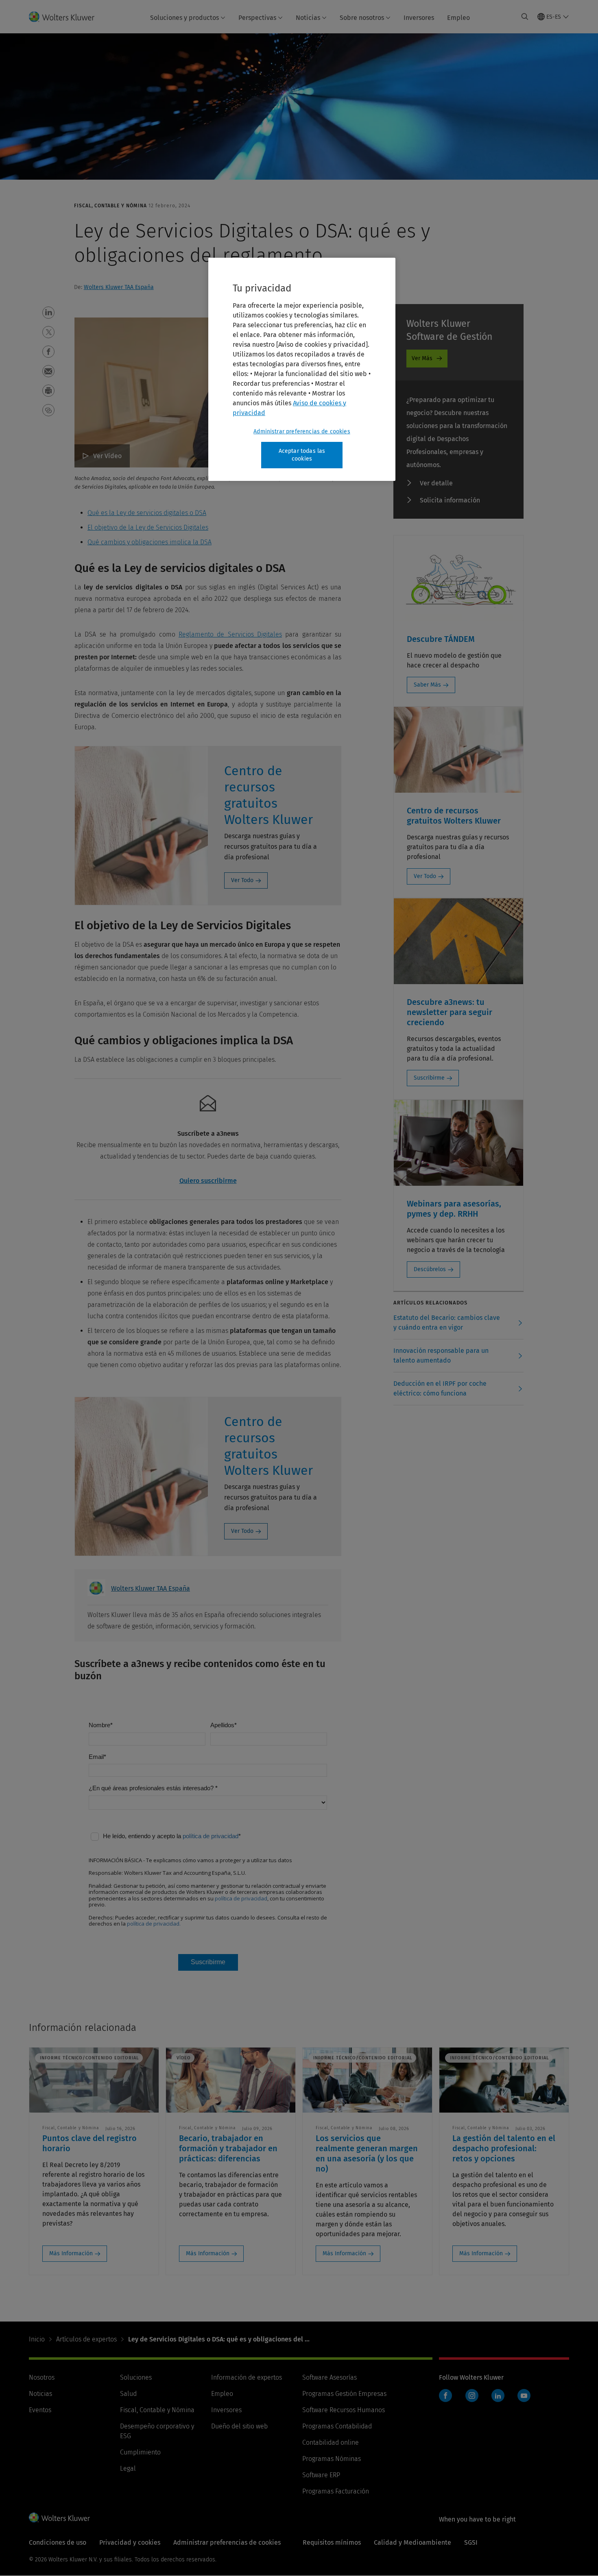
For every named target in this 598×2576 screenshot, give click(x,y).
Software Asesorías (330, 2377)
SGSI (471, 2542)
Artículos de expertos (86, 2339)
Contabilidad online (331, 2442)
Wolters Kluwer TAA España (119, 287)
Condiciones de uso (58, 2542)
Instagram (472, 2396)
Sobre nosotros (362, 18)
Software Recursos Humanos (344, 2410)
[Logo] (67, 17)
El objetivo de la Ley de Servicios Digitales (148, 527)
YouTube (524, 2396)
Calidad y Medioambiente (412, 2542)
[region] (302, 369)
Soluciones (136, 2377)
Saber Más (427, 685)
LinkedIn (498, 2396)
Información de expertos (247, 2377)
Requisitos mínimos (332, 2542)
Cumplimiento (140, 2452)
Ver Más (422, 358)
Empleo (458, 18)
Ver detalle (436, 483)
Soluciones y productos (184, 18)
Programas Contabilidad (337, 2426)
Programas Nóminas (332, 2459)
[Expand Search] (525, 17)
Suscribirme (429, 1078)
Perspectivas (257, 18)
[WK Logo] (59, 2517)
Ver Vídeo (107, 456)
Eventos (40, 2410)
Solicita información (450, 500)
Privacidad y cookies (130, 2542)
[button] (48, 313)
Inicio (37, 2339)
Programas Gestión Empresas (344, 2394)
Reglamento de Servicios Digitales (230, 634)
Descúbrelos (430, 1269)
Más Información (71, 2253)
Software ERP (321, 2475)
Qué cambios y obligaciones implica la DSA (149, 542)
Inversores (419, 18)
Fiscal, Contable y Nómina (157, 2410)
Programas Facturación (336, 2491)
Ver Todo (242, 880)
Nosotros (42, 2377)
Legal (128, 2468)
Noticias (308, 18)
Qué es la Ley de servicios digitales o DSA (147, 513)
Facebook (445, 2396)
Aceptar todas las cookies (302, 455)
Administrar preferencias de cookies (302, 432)
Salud (128, 2394)
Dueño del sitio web (239, 2426)
